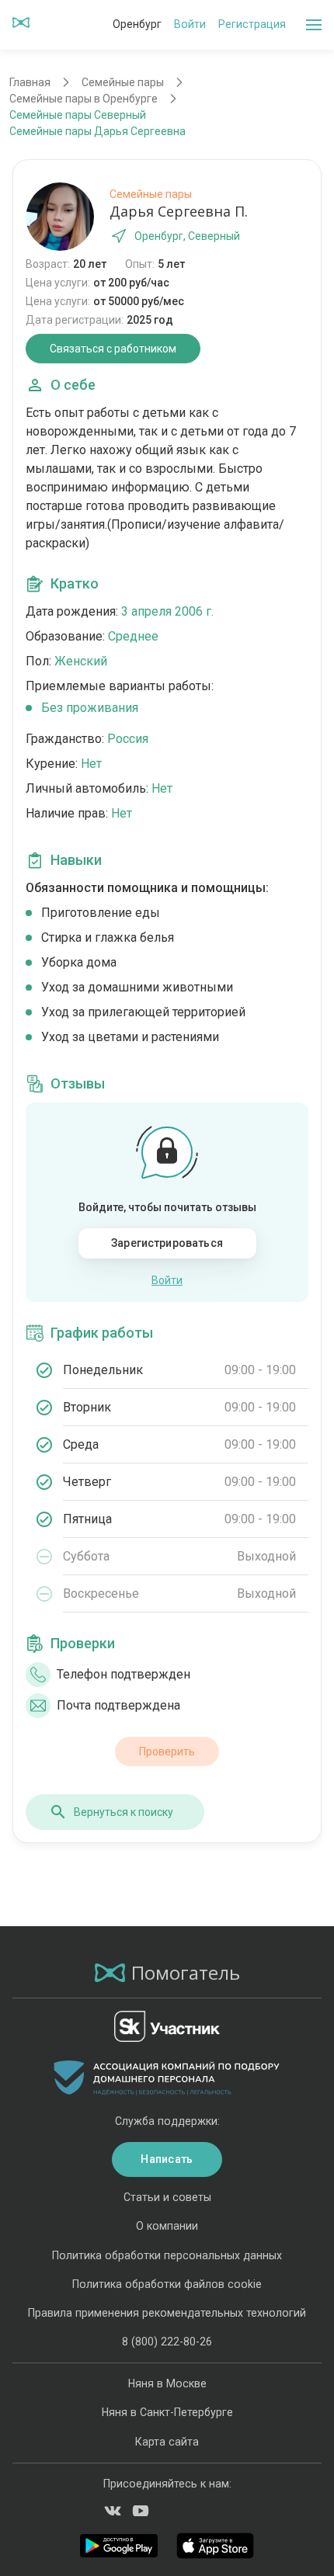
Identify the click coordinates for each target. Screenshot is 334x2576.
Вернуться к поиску (124, 1812)
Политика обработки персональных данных (167, 2255)
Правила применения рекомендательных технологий (167, 2313)
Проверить (167, 1751)
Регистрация (252, 24)
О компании (167, 2226)
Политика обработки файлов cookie (167, 2284)
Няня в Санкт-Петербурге (167, 2412)
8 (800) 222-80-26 (167, 2342)
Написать (167, 2159)
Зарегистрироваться (167, 1243)
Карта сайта (167, 2442)
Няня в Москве (167, 2383)
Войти (190, 24)
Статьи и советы (167, 2197)
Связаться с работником (113, 349)
